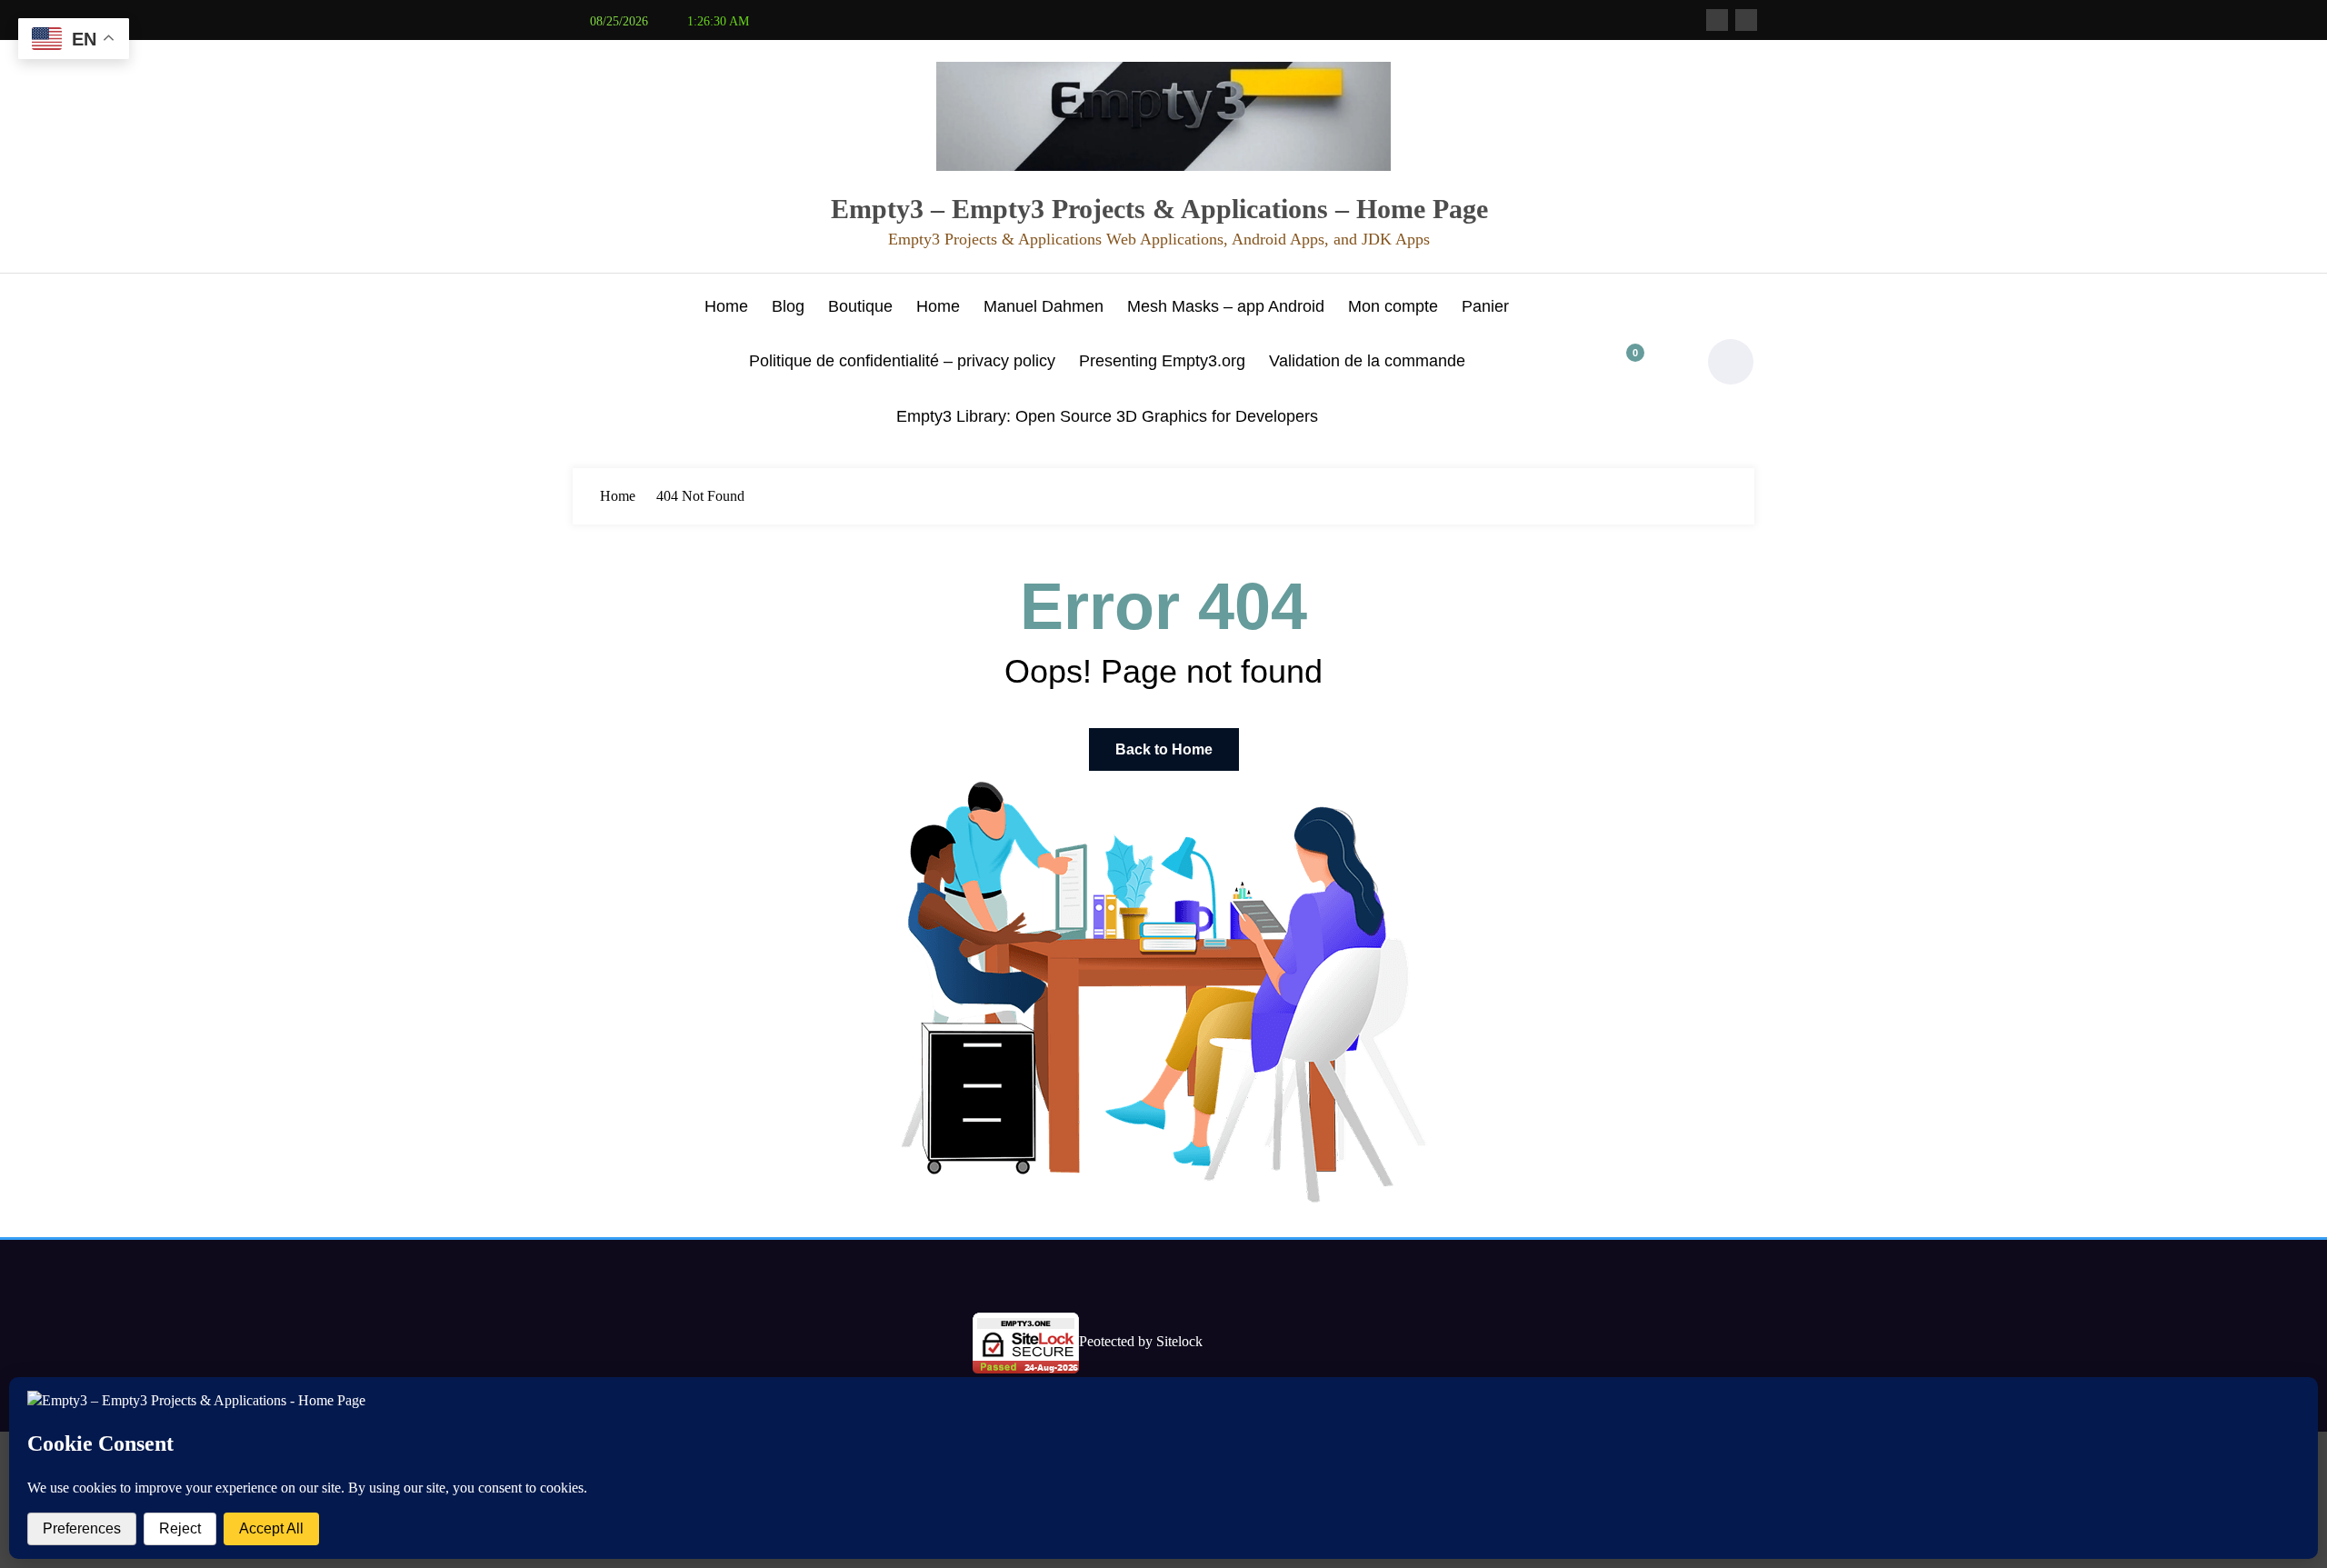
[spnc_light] (1731, 362)
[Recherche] (1667, 362)
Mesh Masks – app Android (1226, 306)
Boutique (860, 306)
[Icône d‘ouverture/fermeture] (586, 364)
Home (726, 306)
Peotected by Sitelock (1141, 1341)
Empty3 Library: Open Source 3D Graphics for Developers (1107, 416)
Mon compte (1393, 306)
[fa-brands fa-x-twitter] (1746, 20)
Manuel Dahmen (1044, 306)
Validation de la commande (1367, 361)
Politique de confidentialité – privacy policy (902, 361)
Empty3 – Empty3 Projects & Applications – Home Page (1159, 209)
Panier (1485, 306)
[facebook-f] (1717, 20)
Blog (788, 306)
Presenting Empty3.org (1162, 361)
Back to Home (1164, 749)
